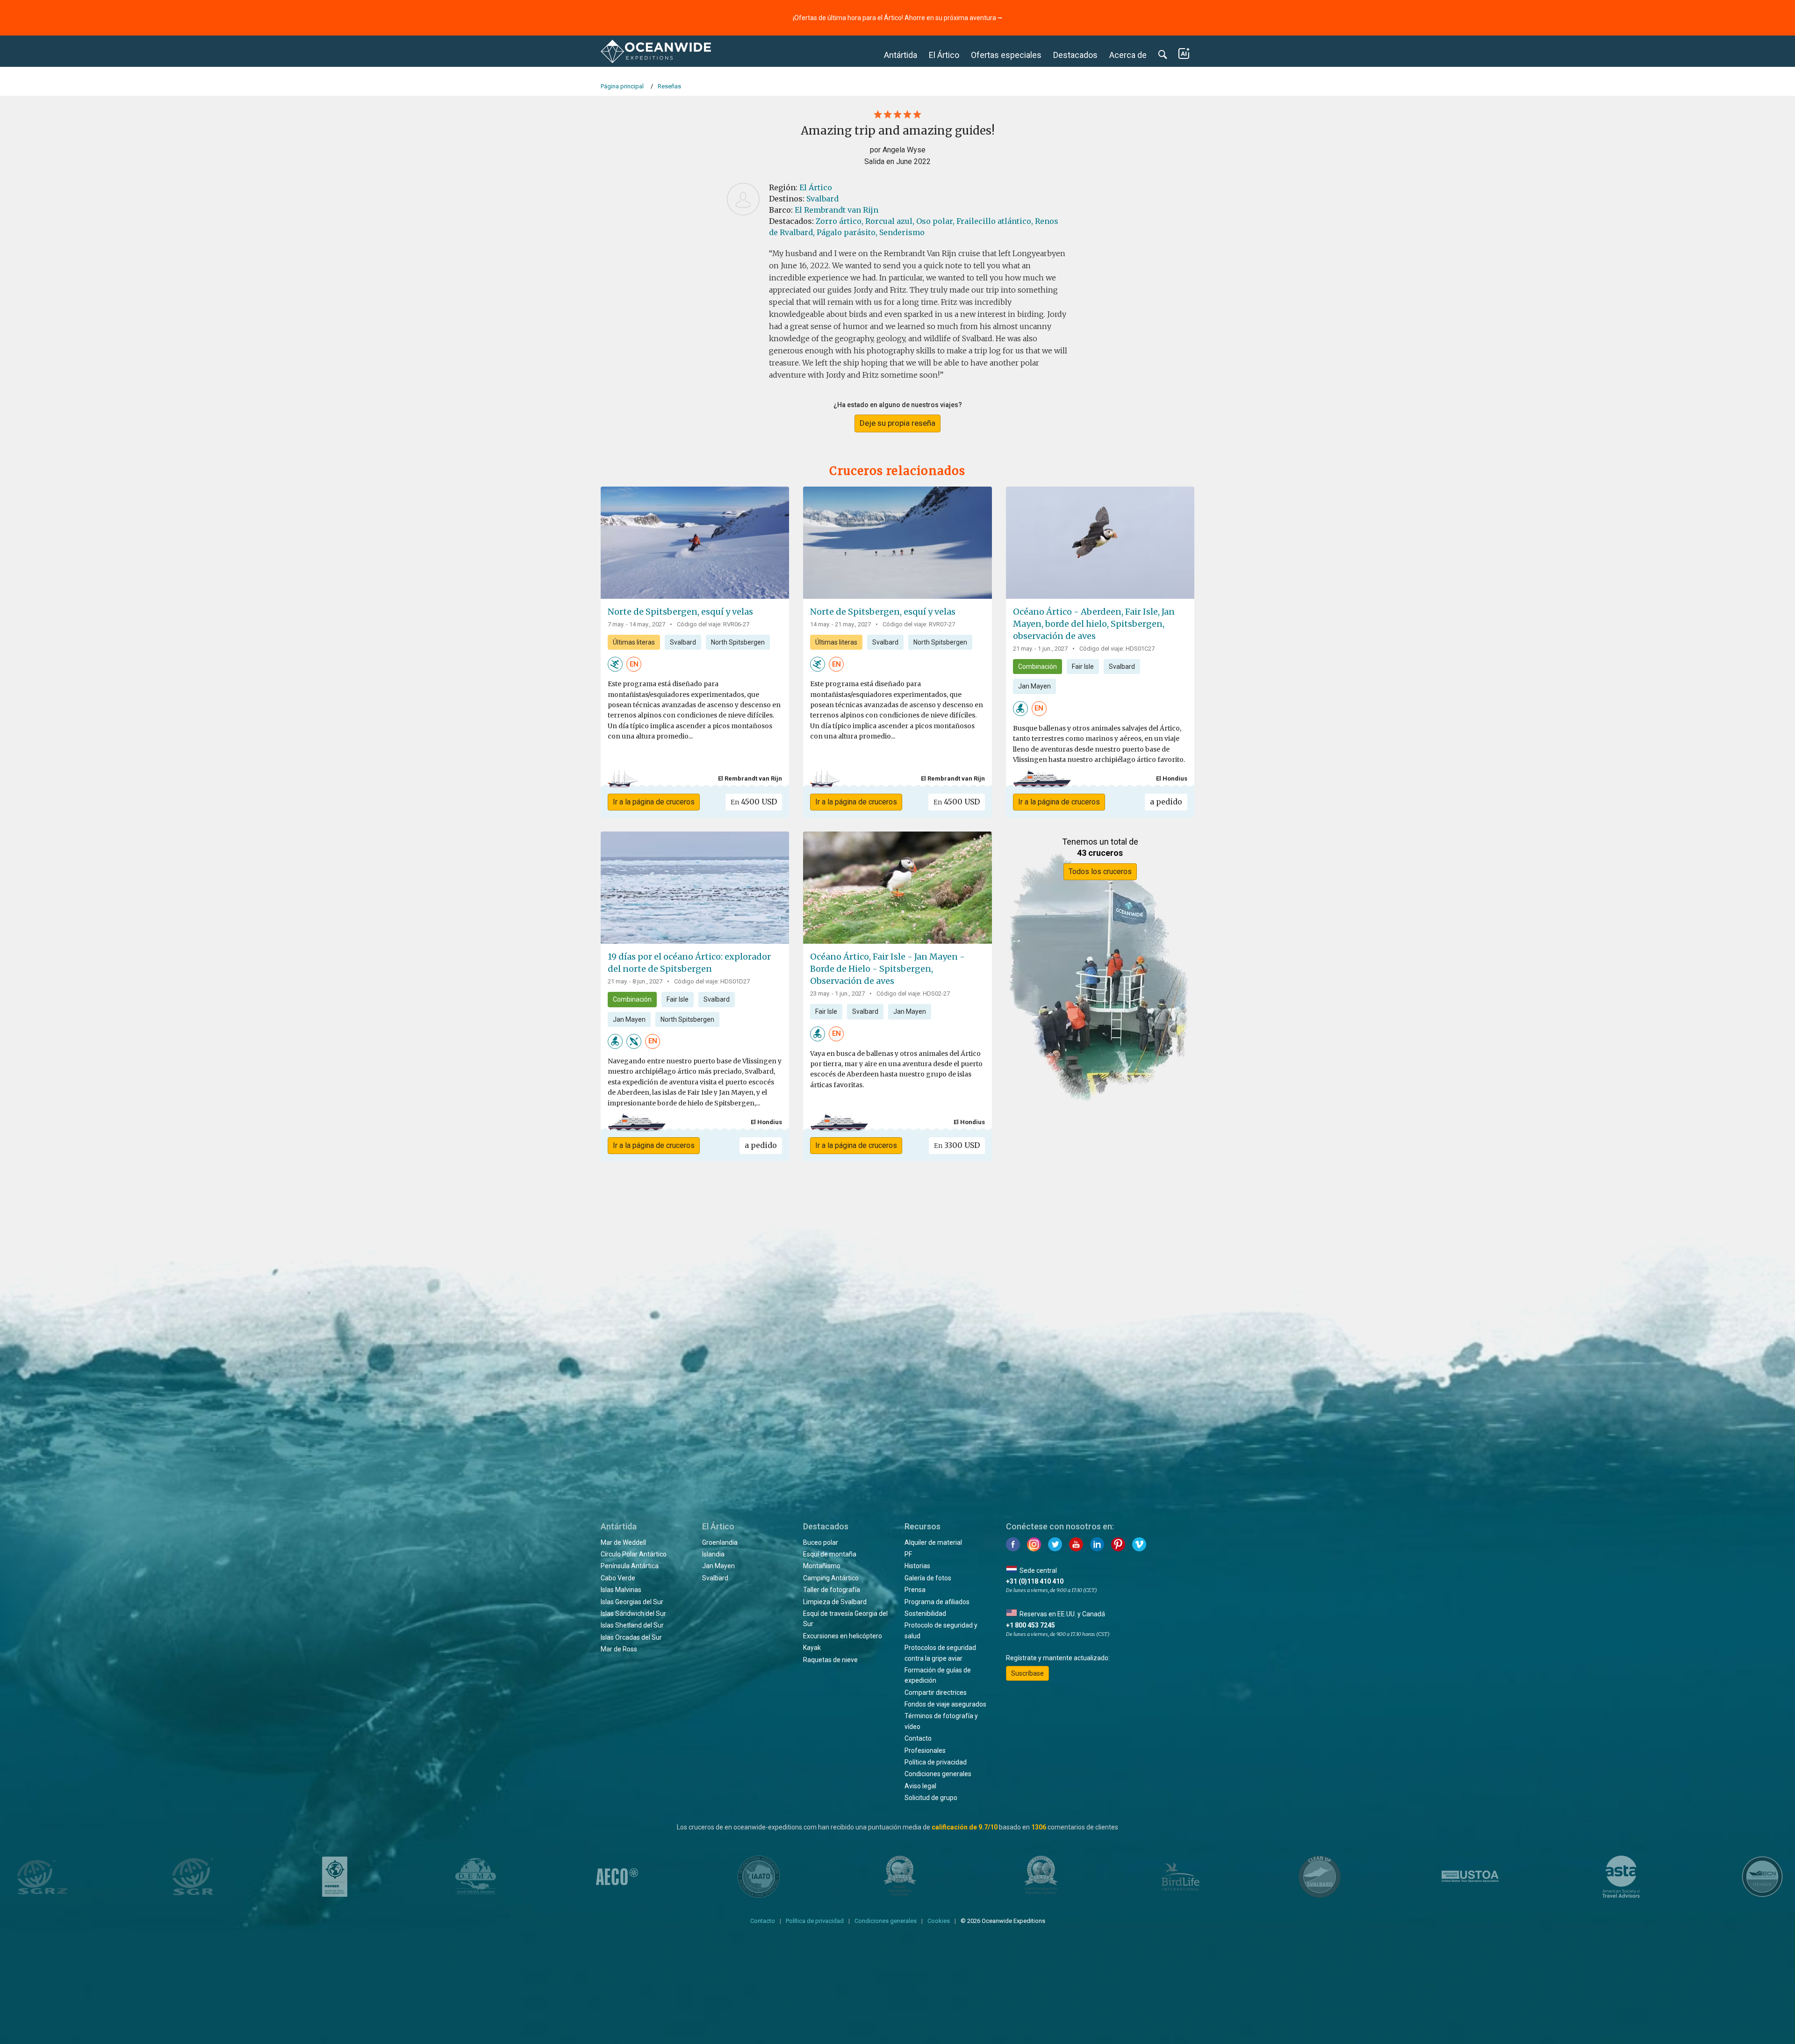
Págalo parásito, (847, 232)
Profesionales (925, 1750)
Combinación (1038, 667)
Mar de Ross (619, 1649)
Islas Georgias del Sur (632, 1602)
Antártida (901, 55)
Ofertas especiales (1006, 55)
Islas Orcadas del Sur (631, 1637)
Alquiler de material (933, 1542)
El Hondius (1172, 778)
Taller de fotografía (832, 1590)
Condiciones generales (938, 1774)
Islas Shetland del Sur (632, 1625)
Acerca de (1128, 55)
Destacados (1075, 55)
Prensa (915, 1590)
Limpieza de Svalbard (835, 1602)
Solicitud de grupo (931, 1798)
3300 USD (957, 1145)
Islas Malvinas (621, 1590)
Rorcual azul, (890, 221)
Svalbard (822, 199)
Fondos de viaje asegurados (945, 1704)
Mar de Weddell (623, 1542)
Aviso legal (920, 1786)
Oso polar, (935, 221)
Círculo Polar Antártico (634, 1554)
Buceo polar (821, 1542)
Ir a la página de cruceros (654, 802)
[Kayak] (634, 1041)
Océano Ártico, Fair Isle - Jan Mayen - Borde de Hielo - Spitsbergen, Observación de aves (887, 969)
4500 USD (754, 802)
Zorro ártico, (840, 221)
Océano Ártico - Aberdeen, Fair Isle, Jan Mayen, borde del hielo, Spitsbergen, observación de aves (1094, 624)
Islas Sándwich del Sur (633, 1614)
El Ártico (944, 55)
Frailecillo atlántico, (995, 221)
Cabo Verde (618, 1578)
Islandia (713, 1554)
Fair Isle (1083, 667)
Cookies (939, 1921)
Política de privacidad (936, 1762)
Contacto (918, 1738)
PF (908, 1554)
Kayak (812, 1648)
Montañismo (822, 1566)
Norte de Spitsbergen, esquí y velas (680, 612)
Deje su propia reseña (897, 423)
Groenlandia (720, 1542)
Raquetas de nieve (830, 1660)
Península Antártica (630, 1566)
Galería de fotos (928, 1578)
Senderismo (902, 232)
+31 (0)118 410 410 (1035, 1581)
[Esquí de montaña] (615, 664)
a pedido (1166, 802)
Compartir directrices (936, 1693)
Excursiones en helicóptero (843, 1636)
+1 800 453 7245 (1030, 1625)
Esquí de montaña (830, 1554)
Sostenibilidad (925, 1614)
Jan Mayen (1034, 686)
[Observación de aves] (1020, 708)
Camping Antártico (831, 1578)
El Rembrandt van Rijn (836, 210)
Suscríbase (1027, 1673)
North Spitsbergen (738, 642)
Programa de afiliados (937, 1602)
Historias (917, 1566)
